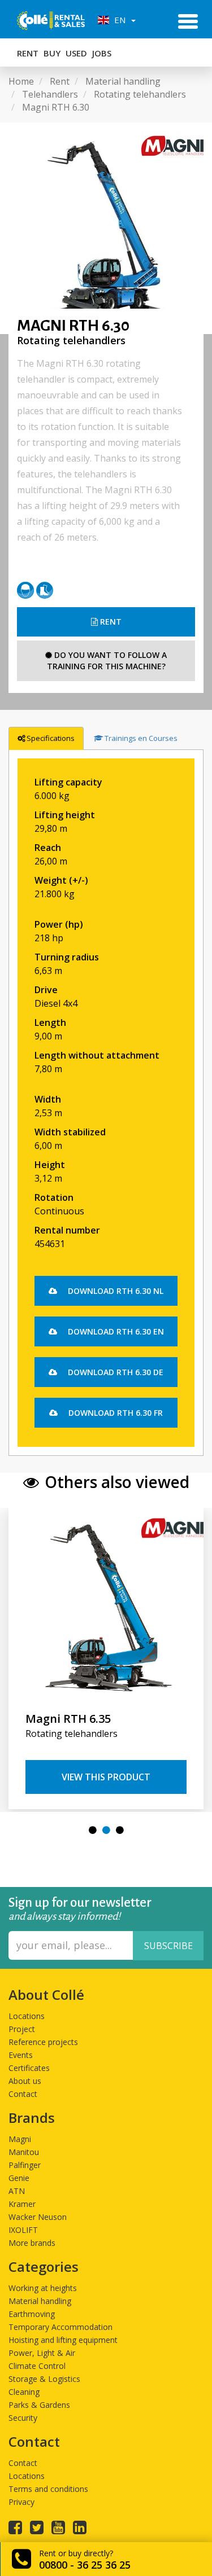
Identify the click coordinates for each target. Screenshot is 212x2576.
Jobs (102, 53)
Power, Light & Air (42, 2353)
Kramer (22, 2204)
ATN (17, 2191)
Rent (28, 53)
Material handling (40, 2301)
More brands (32, 2243)
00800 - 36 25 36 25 (85, 2565)
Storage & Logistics (44, 2379)
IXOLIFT (23, 2230)
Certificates (29, 2068)
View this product (106, 1777)
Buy (52, 53)
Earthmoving (32, 2314)
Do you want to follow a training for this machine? (107, 661)
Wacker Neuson (38, 2217)
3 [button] (120, 1830)
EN (119, 20)
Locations (27, 2016)
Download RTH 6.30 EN (115, 1331)
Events (21, 2055)
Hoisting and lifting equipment (63, 2340)
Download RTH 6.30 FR (114, 1413)
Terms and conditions (48, 2489)
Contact (23, 2094)
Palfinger (25, 2165)
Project (22, 2029)
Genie (19, 2178)
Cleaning (24, 2392)
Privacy (21, 2502)
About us (25, 2081)
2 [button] (106, 1830)
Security (23, 2418)
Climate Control (37, 2366)
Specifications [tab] (51, 738)
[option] (106, 228)
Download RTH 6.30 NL (114, 1291)
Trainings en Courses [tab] (141, 738)
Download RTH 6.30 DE (114, 1372)
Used (76, 53)
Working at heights (43, 2288)
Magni (20, 2139)
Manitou (24, 2152)
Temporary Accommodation (60, 2327)
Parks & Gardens (39, 2405)
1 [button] (93, 1830)
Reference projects (43, 2042)
